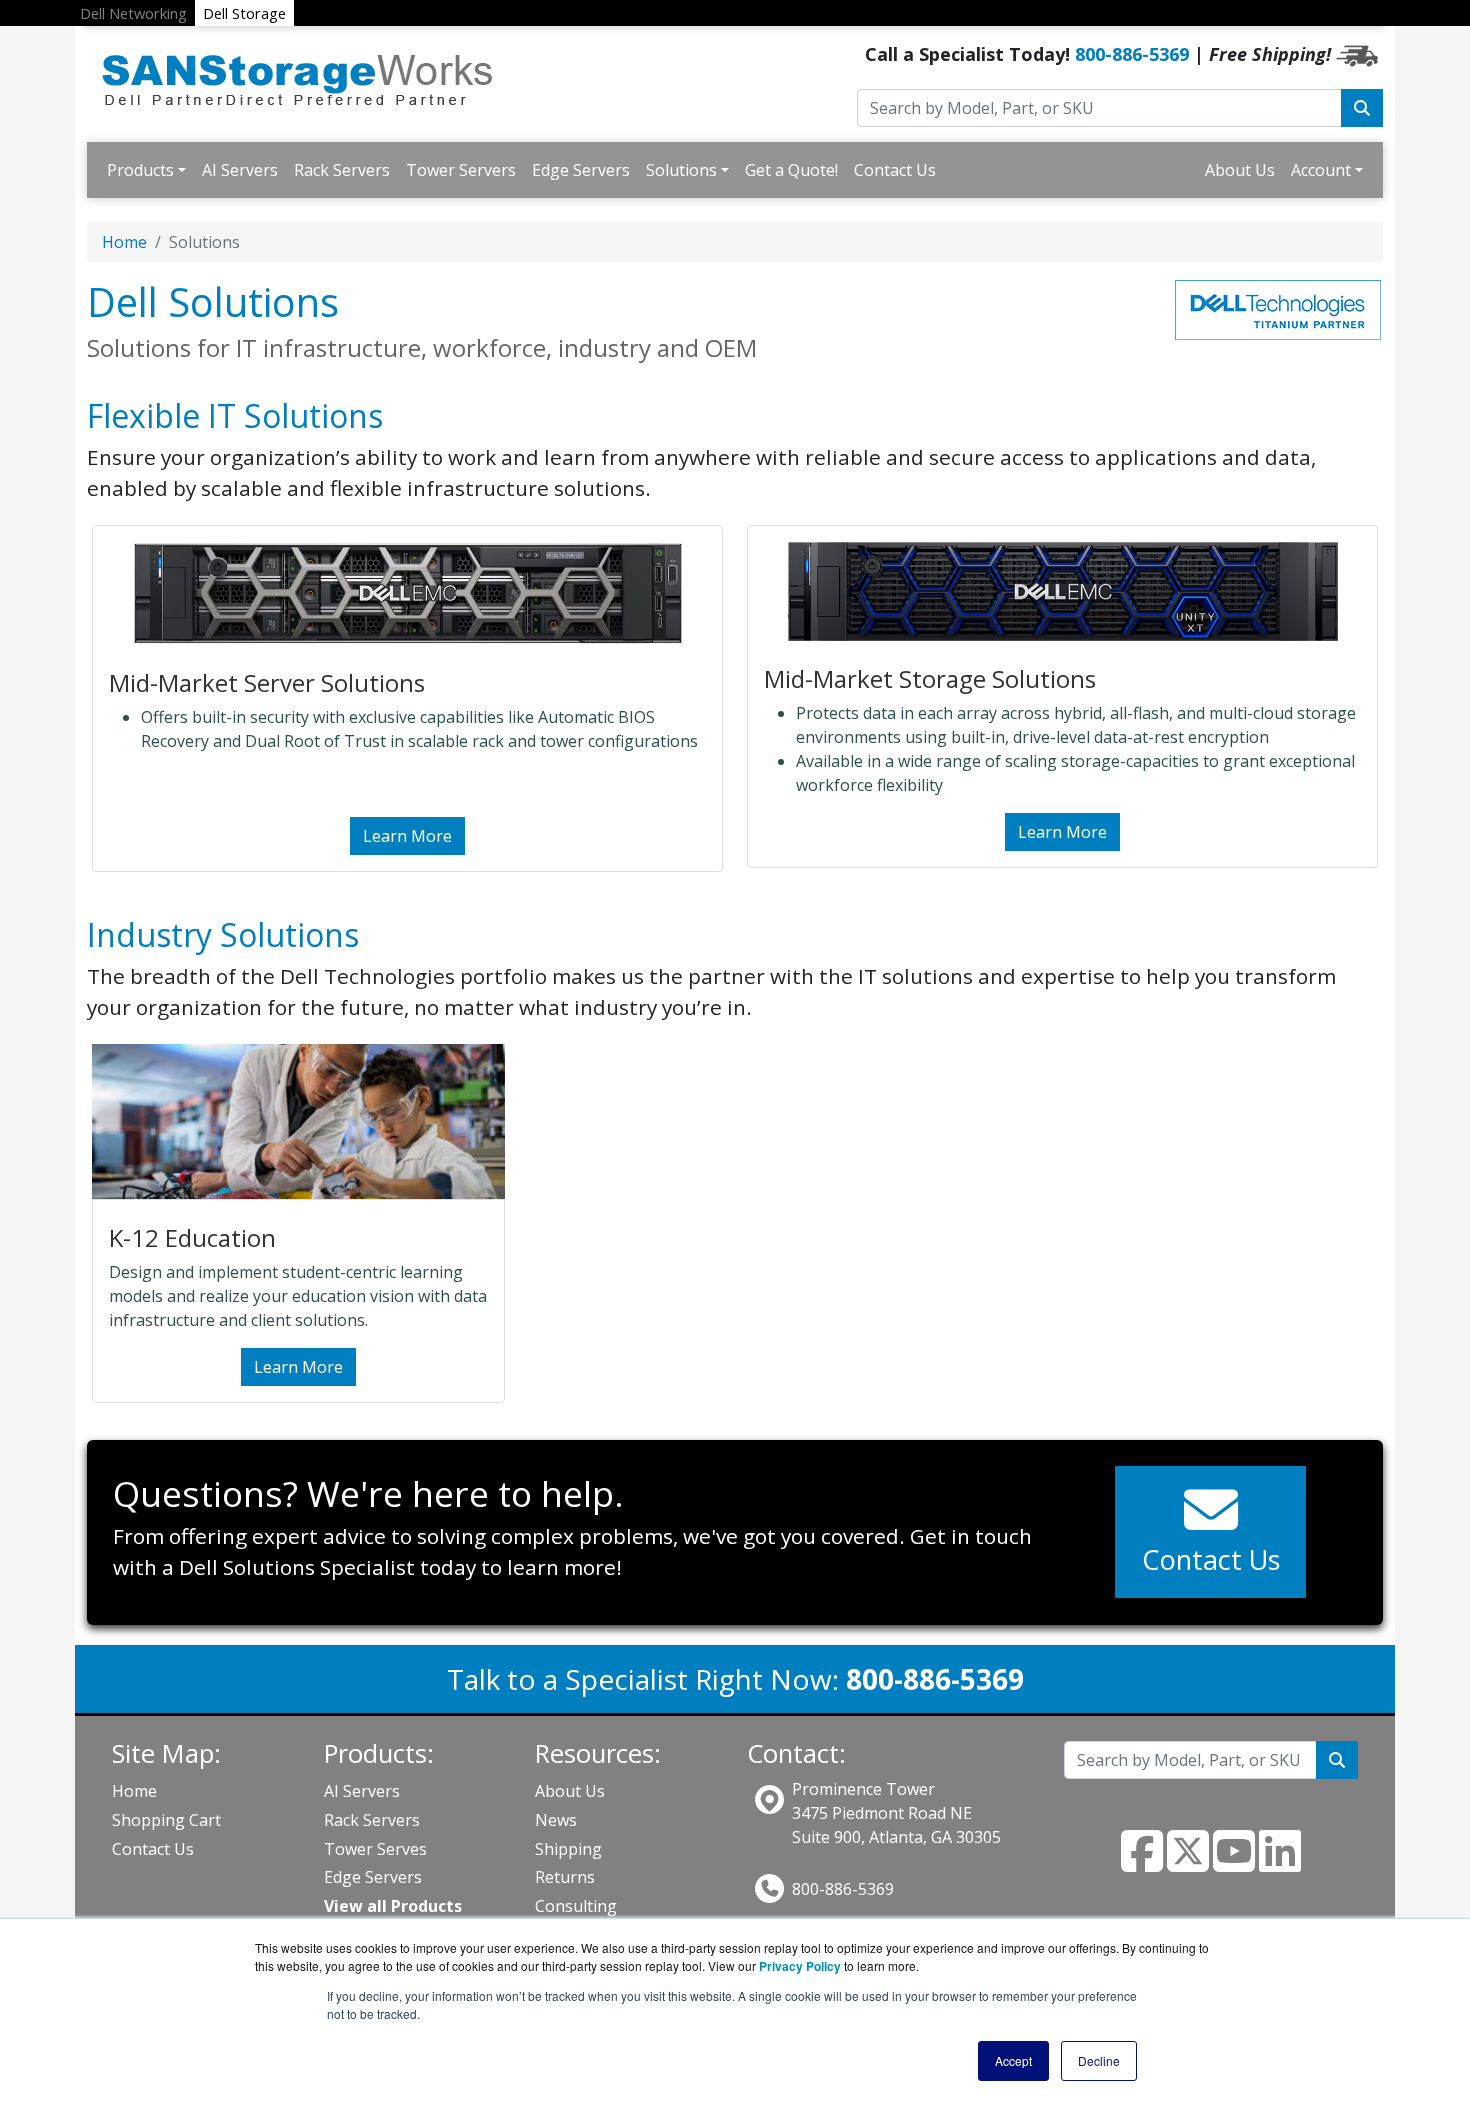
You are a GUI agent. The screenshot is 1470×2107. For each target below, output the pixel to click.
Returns (565, 1877)
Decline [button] (1099, 2060)
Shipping (568, 1849)
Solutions (681, 170)
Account (1321, 170)
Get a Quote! (791, 170)
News (556, 1820)
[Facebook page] (1142, 1863)
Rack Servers (342, 170)
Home (124, 242)
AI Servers (240, 170)
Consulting (576, 1906)
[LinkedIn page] (1280, 1863)
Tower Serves (375, 1849)
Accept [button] (1013, 2060)
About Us (1240, 170)
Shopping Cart (166, 1820)
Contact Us (895, 170)
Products (140, 170)
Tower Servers (461, 170)
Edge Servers (581, 170)
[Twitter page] (1188, 1863)
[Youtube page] (1234, 1863)
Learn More (407, 836)
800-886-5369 (1132, 54)
